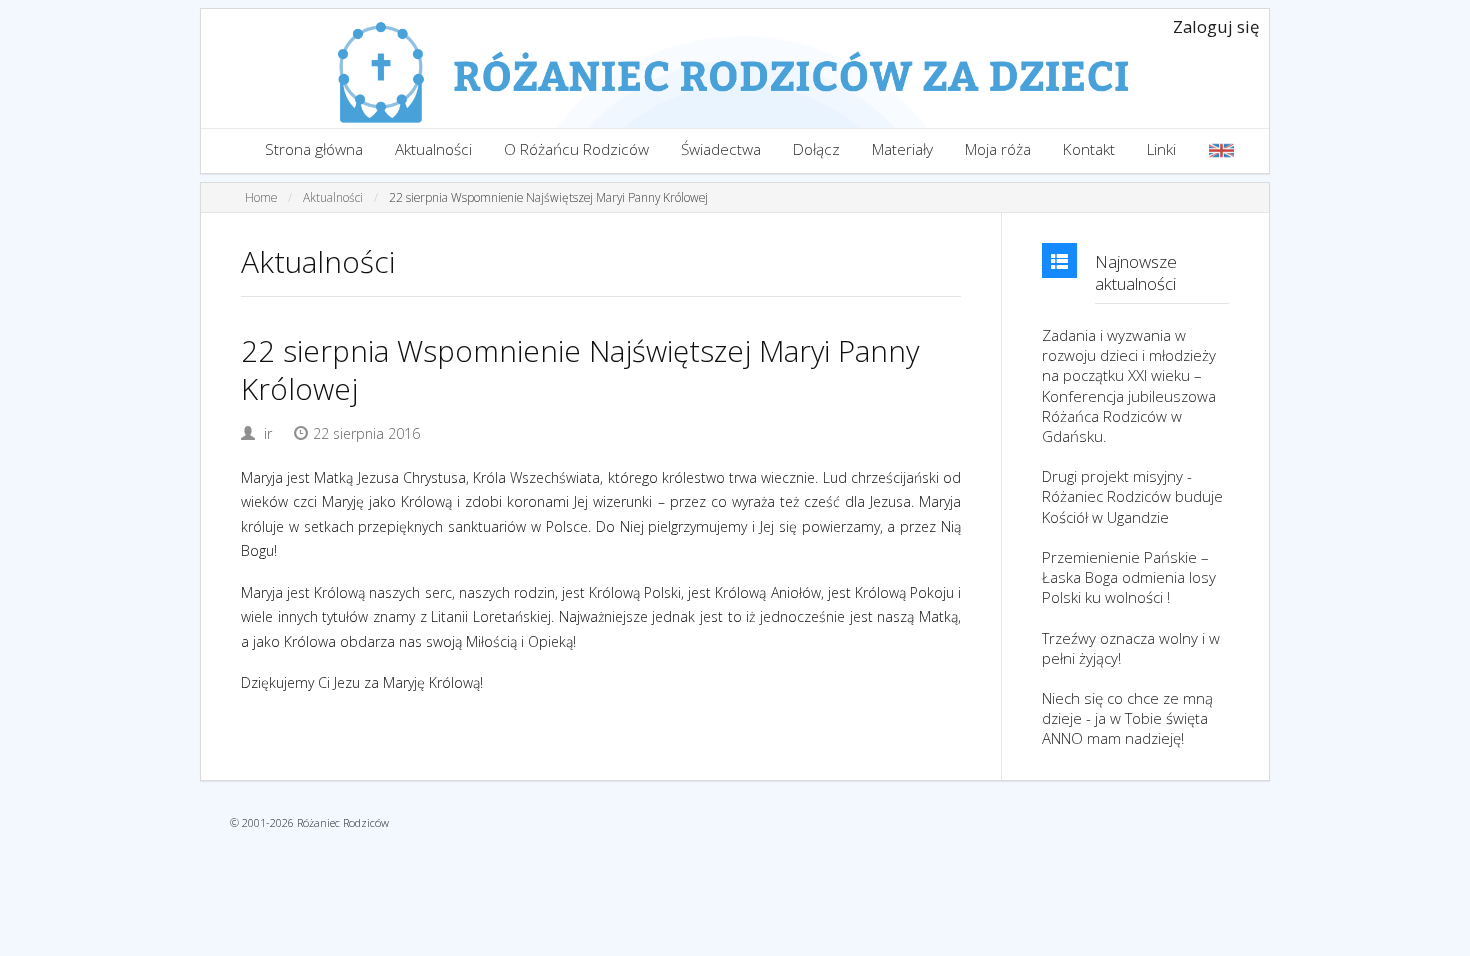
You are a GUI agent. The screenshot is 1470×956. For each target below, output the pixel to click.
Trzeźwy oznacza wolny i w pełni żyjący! (1131, 648)
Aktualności (433, 149)
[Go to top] (1436, 936)
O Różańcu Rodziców (576, 149)
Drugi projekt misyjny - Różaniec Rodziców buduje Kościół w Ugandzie (1132, 496)
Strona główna (314, 149)
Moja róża (998, 149)
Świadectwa (721, 149)
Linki (1161, 149)
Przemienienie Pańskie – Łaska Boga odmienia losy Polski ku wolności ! (1129, 577)
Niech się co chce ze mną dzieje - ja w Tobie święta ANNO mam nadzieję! (1127, 718)
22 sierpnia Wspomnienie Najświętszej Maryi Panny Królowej (548, 197)
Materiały (902, 149)
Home (261, 197)
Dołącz (816, 149)
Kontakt (1089, 149)
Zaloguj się (1216, 26)
